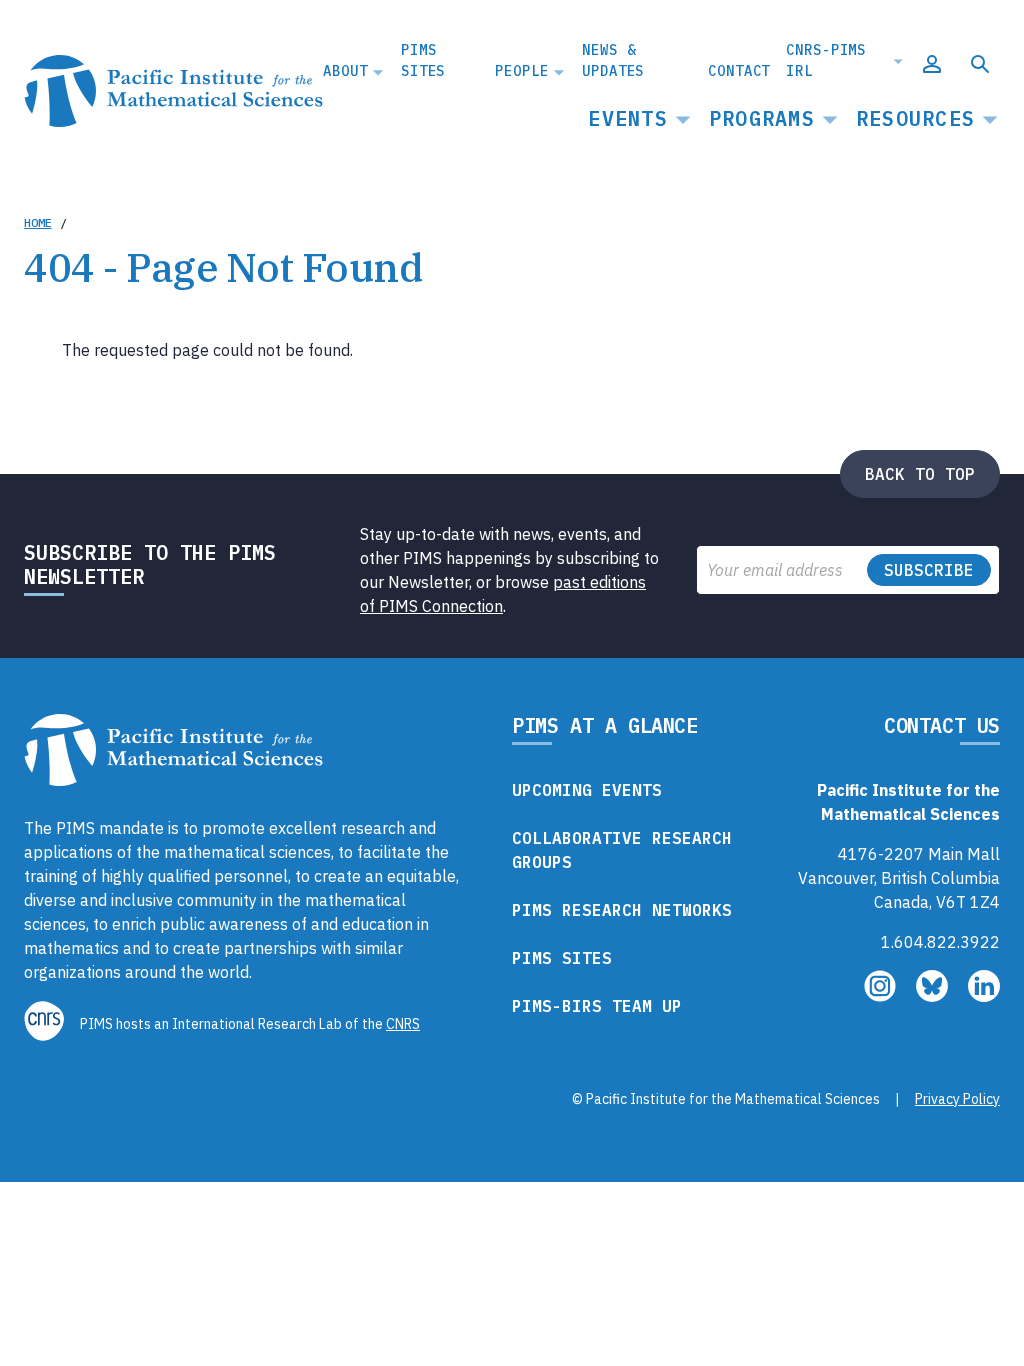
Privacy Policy (957, 1099)
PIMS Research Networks (622, 910)
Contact (739, 71)
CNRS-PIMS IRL (826, 60)
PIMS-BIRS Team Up (597, 1006)
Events (628, 118)
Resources (915, 118)
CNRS (403, 1024)
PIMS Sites (423, 60)
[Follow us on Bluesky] (934, 996)
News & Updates (613, 60)
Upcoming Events (587, 790)
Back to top (920, 474)
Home (38, 222)
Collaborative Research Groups (622, 850)
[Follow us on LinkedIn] (984, 996)
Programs (762, 118)
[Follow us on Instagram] (882, 996)
